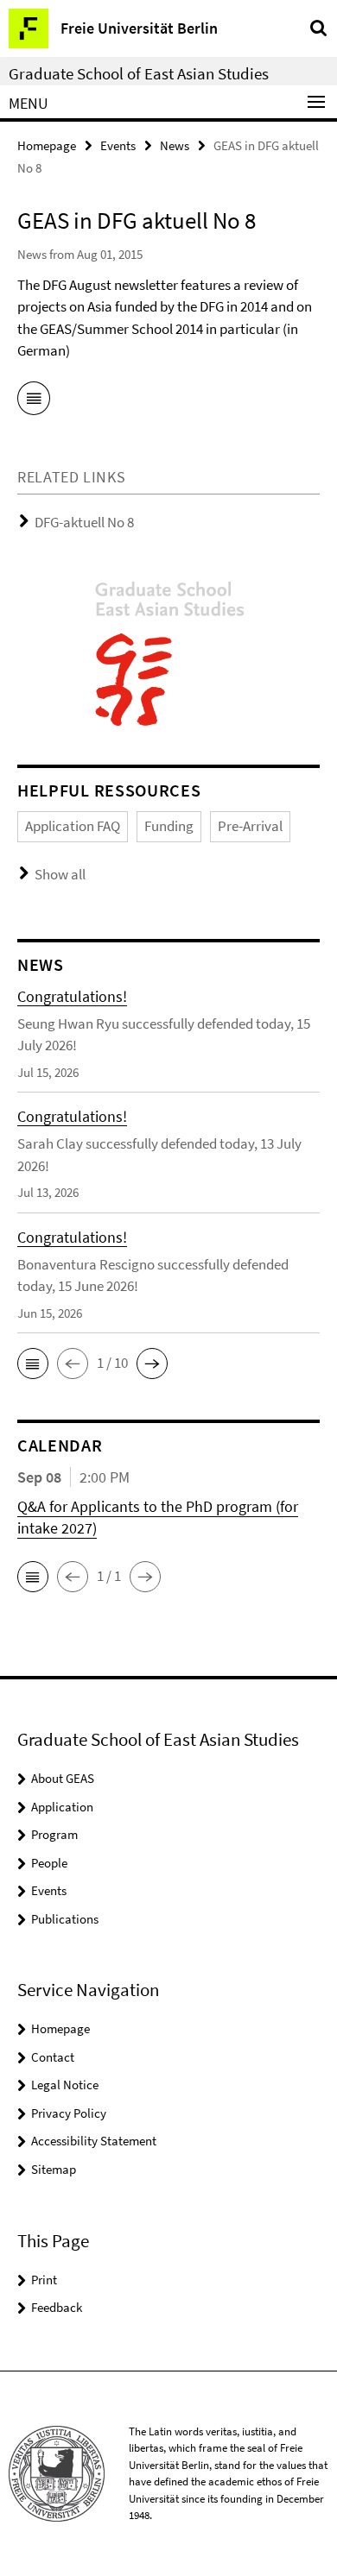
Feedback (57, 2307)
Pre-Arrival (250, 826)
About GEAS (63, 1778)
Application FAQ (73, 826)
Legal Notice (65, 2085)
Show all (60, 874)
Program (54, 1834)
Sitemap (54, 2169)
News (175, 145)
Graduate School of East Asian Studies (139, 73)
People (49, 1863)
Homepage (47, 145)
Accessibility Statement (94, 2141)
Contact (53, 2057)
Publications (65, 1919)
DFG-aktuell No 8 (84, 522)
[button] (33, 1364)
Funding (169, 826)
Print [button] (44, 2280)
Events (118, 145)
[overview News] (34, 401)
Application (62, 1807)
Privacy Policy (69, 2113)
